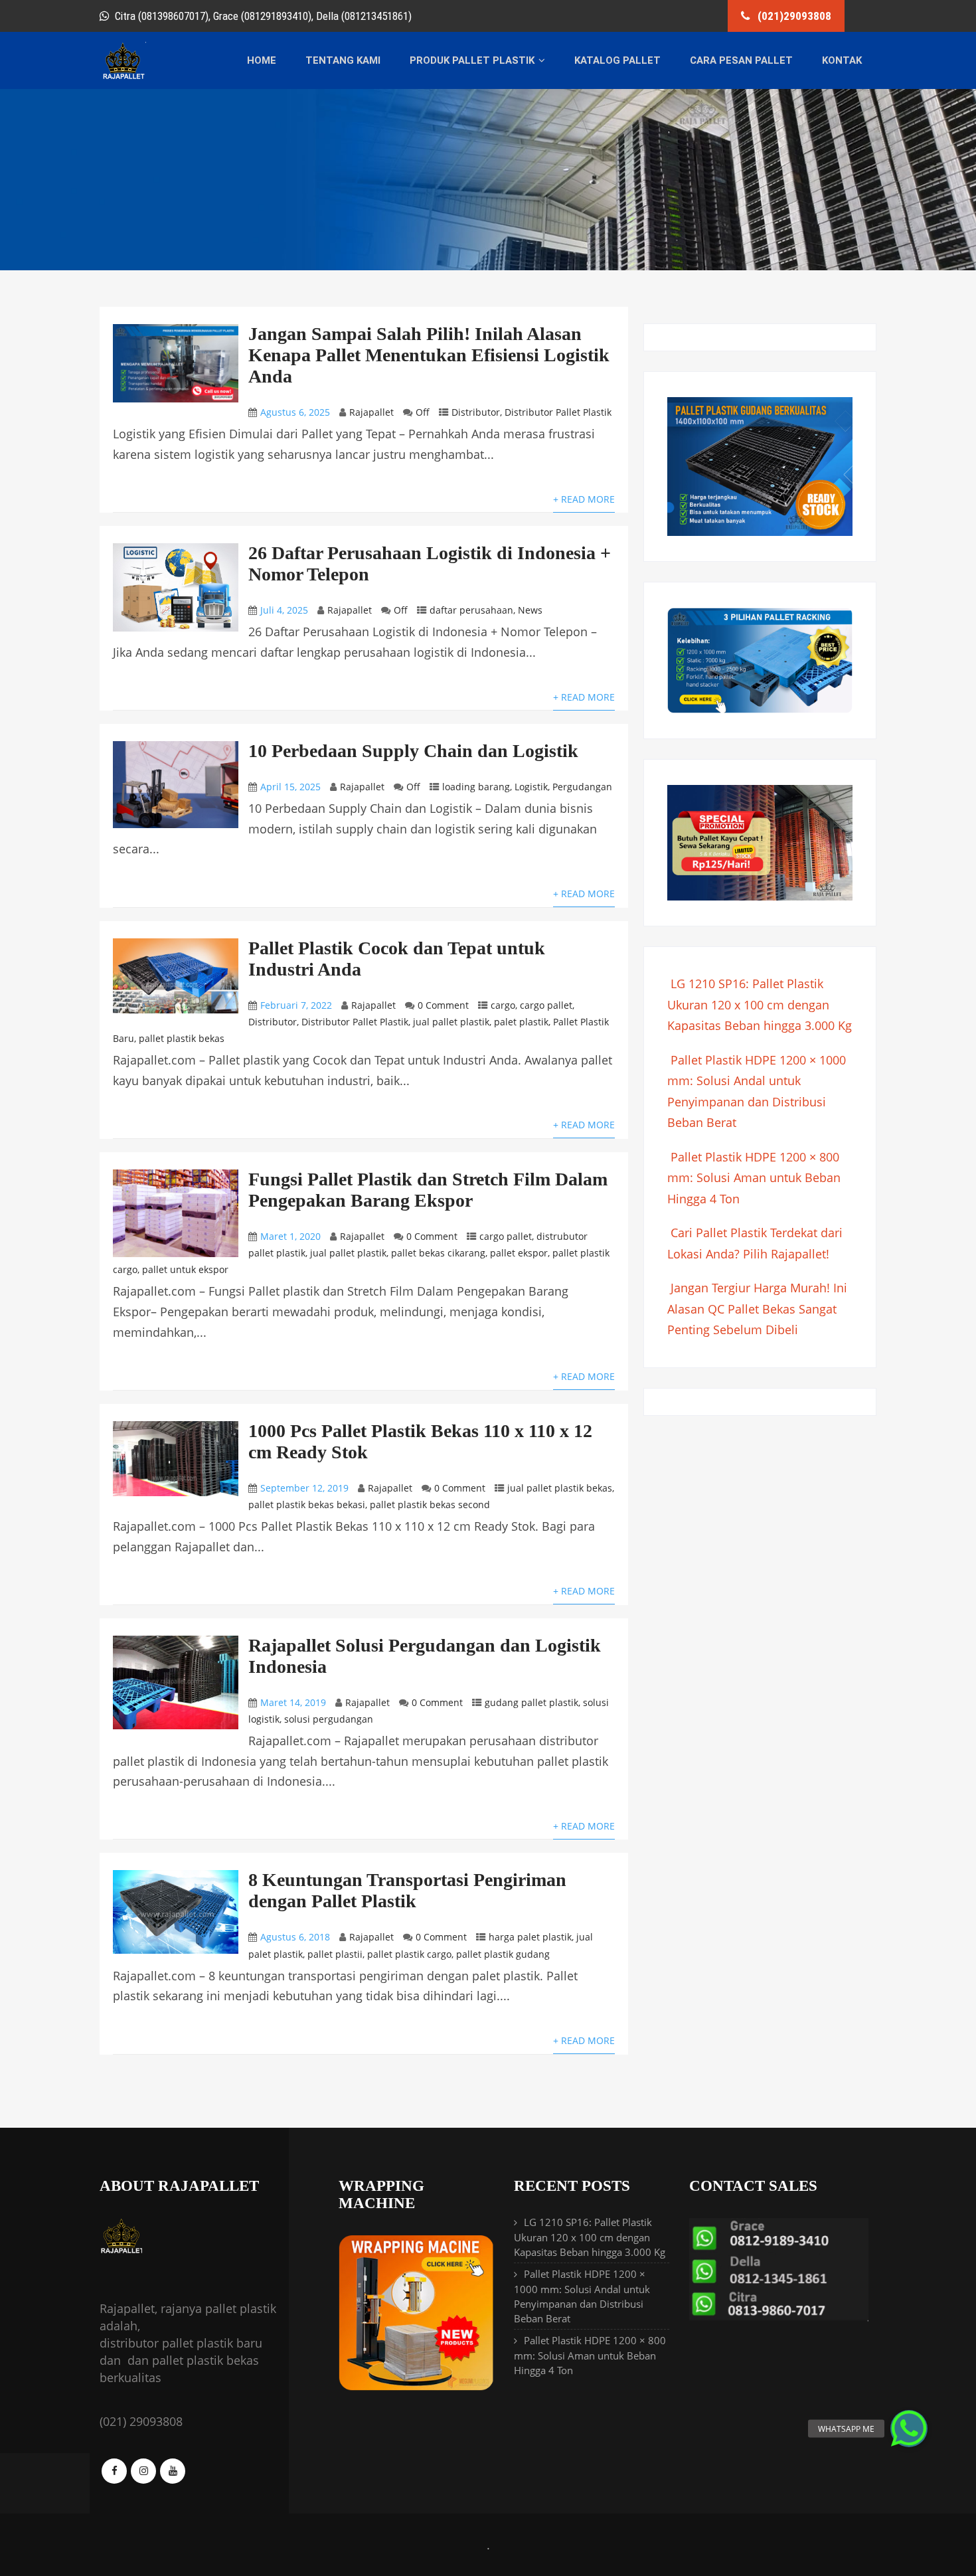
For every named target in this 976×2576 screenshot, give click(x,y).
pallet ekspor (519, 1253)
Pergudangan (582, 787)
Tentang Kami (343, 60)
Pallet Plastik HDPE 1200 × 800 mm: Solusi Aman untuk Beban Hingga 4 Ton (754, 1178)
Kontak (842, 60)
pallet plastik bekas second (430, 1504)
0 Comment (443, 1005)
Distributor (476, 412)
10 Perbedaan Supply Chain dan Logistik (413, 751)
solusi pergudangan (329, 1719)
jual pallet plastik (451, 1022)
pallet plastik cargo (409, 1954)
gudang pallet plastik (531, 1702)
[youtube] (173, 2471)
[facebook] (114, 2471)
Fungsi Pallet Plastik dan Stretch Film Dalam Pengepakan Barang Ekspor (428, 1190)
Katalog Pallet (617, 60)
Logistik (531, 787)
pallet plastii (335, 1954)
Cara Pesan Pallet (741, 60)
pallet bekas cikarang (438, 1253)
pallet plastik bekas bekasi (307, 1504)
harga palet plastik (530, 1937)
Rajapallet (371, 412)
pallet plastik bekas (182, 1038)
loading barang (476, 787)
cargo (503, 1005)
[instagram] (143, 2471)
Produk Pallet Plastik (472, 60)
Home (262, 60)
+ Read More (584, 499)
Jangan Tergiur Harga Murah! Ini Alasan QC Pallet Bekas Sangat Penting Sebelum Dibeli (757, 1309)
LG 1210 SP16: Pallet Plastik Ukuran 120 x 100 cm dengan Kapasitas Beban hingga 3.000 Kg (760, 1004)
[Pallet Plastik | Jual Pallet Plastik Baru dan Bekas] (123, 77)
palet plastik (521, 1022)
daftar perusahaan (471, 610)
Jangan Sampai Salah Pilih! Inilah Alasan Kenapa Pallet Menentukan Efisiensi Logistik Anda (429, 355)
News (530, 610)
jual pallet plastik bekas (560, 1488)
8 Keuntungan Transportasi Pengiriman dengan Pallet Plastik (407, 1890)
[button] (909, 2429)
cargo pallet (546, 1005)
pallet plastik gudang (503, 1954)
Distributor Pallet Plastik (558, 412)
